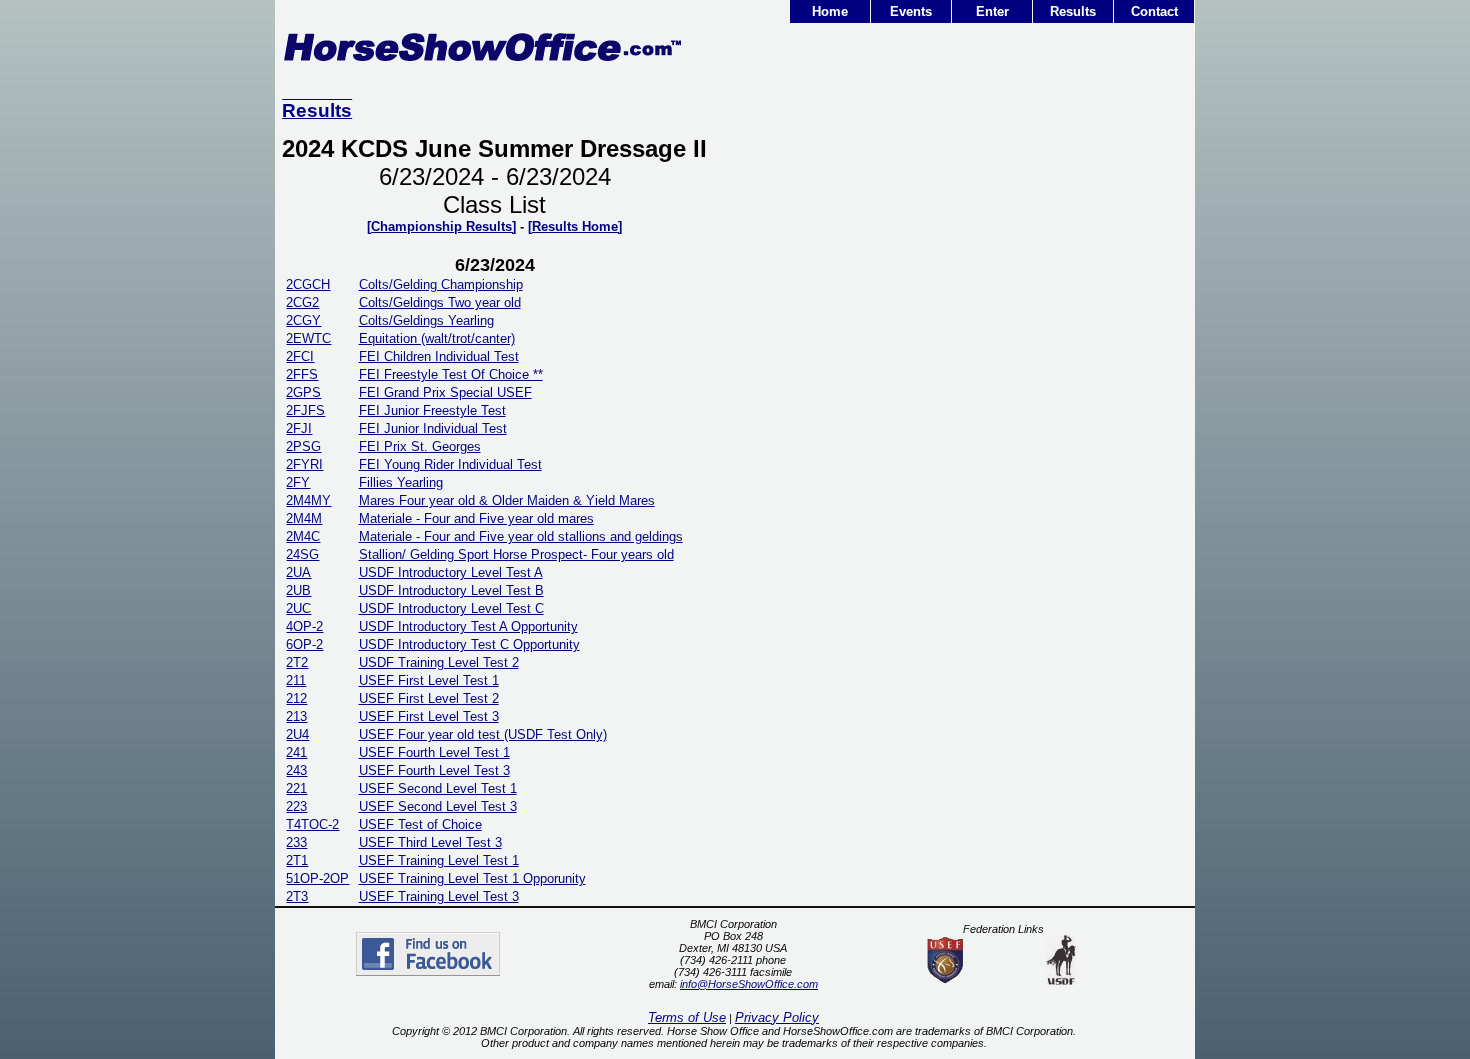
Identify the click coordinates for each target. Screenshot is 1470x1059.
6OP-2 (304, 644)
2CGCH (308, 284)
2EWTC (308, 338)
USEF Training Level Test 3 (439, 896)
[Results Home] (575, 226)
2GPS (303, 392)
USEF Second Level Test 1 (438, 788)
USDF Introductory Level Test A (451, 572)
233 (296, 842)
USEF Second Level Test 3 (438, 806)
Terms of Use (687, 1017)
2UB (298, 590)
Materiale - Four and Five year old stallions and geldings (521, 536)
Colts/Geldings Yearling (426, 320)
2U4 (297, 734)
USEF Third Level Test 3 (430, 842)
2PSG (303, 446)
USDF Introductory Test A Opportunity (468, 626)
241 (296, 752)
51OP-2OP (317, 878)
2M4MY (308, 500)
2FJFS (305, 410)
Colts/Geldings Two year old (440, 302)
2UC (298, 608)
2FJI (299, 428)
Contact (1154, 11)
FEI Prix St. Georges (420, 446)
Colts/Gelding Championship (441, 284)
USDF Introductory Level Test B (451, 590)
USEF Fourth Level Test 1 (434, 752)
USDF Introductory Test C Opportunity (469, 644)
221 (296, 788)
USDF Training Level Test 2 (439, 662)
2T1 (297, 860)
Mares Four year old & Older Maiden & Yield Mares (507, 500)
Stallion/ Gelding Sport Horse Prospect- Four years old (516, 554)
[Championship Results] (441, 226)
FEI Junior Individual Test (433, 428)
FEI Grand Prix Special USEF (445, 392)
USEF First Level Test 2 (429, 698)
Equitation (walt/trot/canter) (437, 338)
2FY (298, 482)
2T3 (297, 896)
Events (911, 11)
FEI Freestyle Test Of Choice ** (451, 374)
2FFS (302, 374)
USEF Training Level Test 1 (439, 860)
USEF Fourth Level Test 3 (434, 770)
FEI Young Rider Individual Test (450, 464)
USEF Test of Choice (420, 824)
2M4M (304, 518)
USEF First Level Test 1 (429, 680)
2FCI (300, 356)
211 (296, 680)
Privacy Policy (777, 1017)
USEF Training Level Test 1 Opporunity (472, 878)
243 (296, 770)
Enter (992, 11)
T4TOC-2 (312, 824)
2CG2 (302, 302)
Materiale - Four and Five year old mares (476, 518)
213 (296, 716)
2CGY (303, 320)
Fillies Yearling (401, 482)
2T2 (297, 662)
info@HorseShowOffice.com (749, 984)
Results (1073, 11)
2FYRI (304, 464)
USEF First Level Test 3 (429, 716)
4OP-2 (304, 626)
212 (296, 698)
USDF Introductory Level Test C (451, 608)
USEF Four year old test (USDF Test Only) (483, 734)
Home (830, 11)
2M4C (303, 536)
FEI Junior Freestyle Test (432, 410)
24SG (302, 554)
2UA (298, 572)
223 (296, 806)
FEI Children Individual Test (439, 356)
